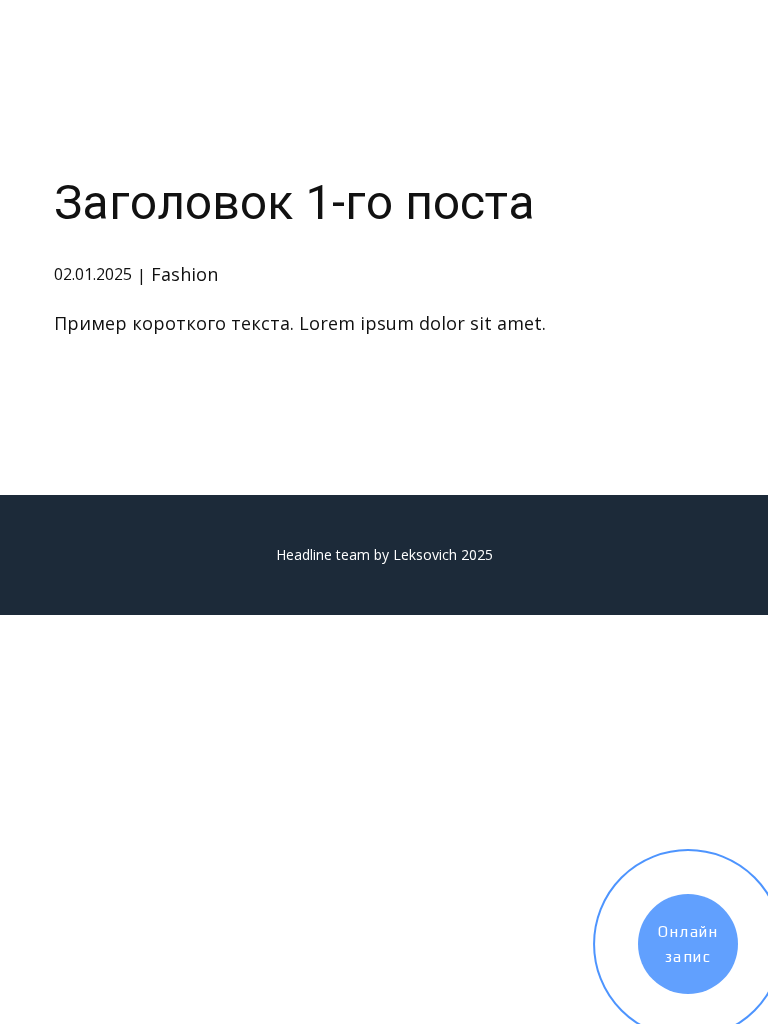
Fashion (184, 274)
